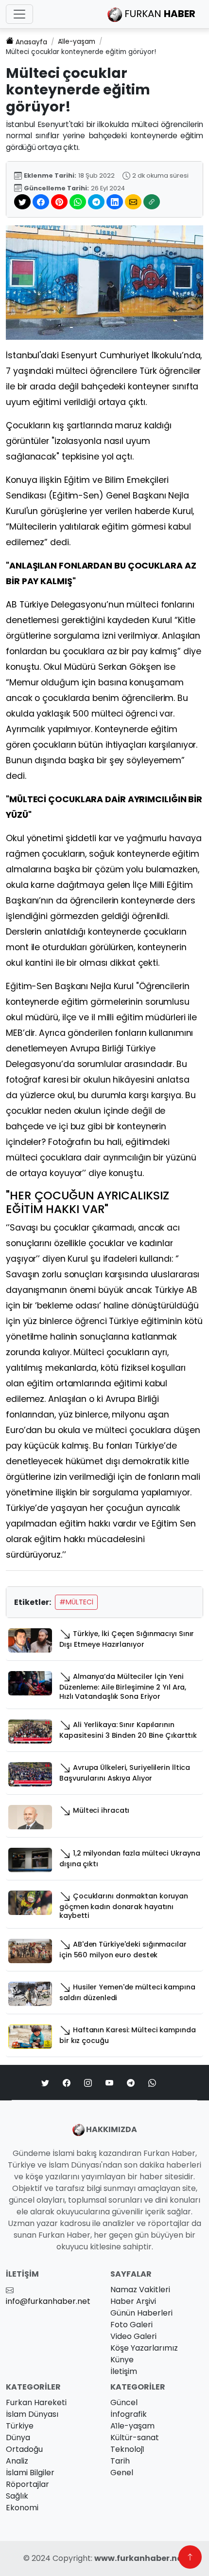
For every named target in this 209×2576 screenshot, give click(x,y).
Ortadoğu (24, 2449)
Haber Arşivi (133, 2301)
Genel (122, 2473)
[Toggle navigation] (19, 14)
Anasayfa (31, 42)
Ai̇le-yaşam (77, 42)
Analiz (17, 2461)
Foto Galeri (131, 2325)
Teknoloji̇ (127, 2449)
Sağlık (17, 2496)
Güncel (124, 2402)
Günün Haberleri (141, 2313)
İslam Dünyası (32, 2414)
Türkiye (20, 2426)
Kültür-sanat (135, 2438)
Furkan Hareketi (36, 2402)
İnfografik (129, 2414)
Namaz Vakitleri (140, 2290)
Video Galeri (133, 2336)
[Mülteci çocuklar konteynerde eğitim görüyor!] (104, 282)
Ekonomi (22, 2508)
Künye (122, 2360)
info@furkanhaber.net (48, 2301)
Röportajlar (27, 2484)
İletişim (124, 2371)
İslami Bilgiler (30, 2473)
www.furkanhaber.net (140, 2558)
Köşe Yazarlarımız (144, 2348)
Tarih (120, 2461)
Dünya (18, 2438)
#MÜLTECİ (76, 1602)
